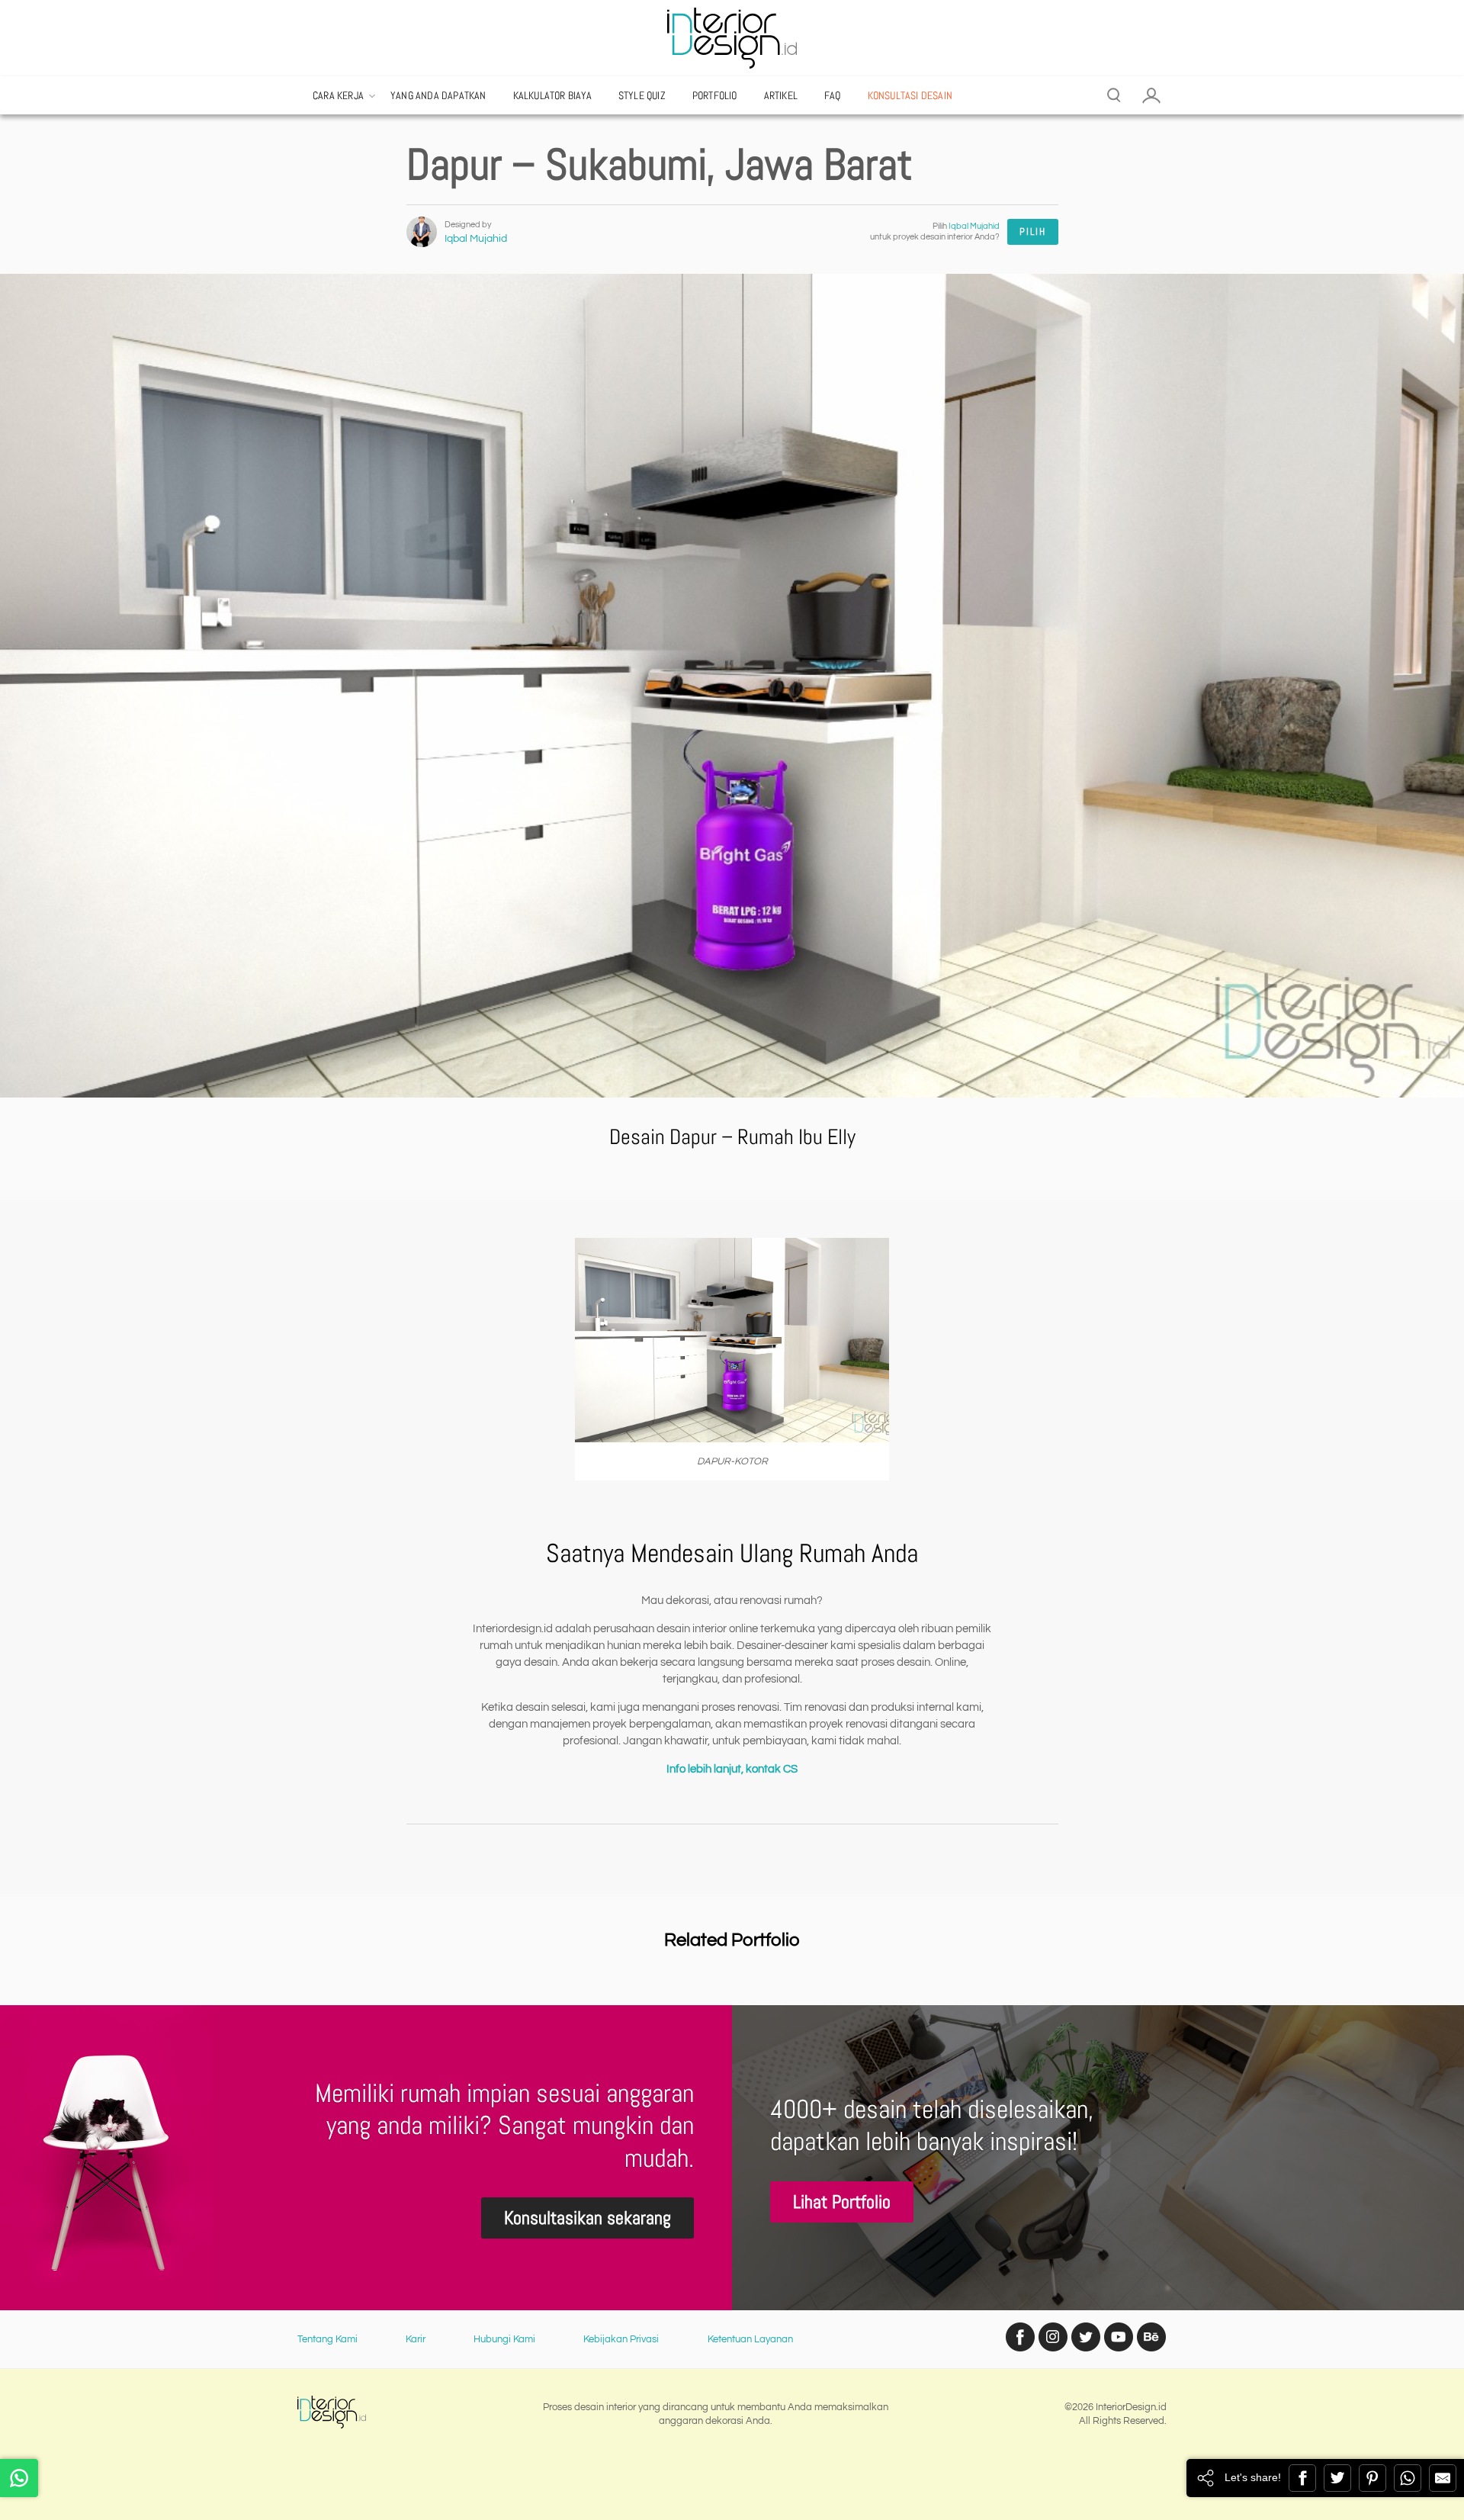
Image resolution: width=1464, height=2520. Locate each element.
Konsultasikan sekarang (588, 2218)
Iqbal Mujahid (476, 239)
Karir (416, 2339)
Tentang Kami (327, 2339)
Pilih (1033, 231)
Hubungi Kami (504, 2339)
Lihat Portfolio (842, 2202)
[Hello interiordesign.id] (19, 2478)
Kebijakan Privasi (621, 2339)
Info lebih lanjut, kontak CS (732, 1769)
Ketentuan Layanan (750, 2339)
